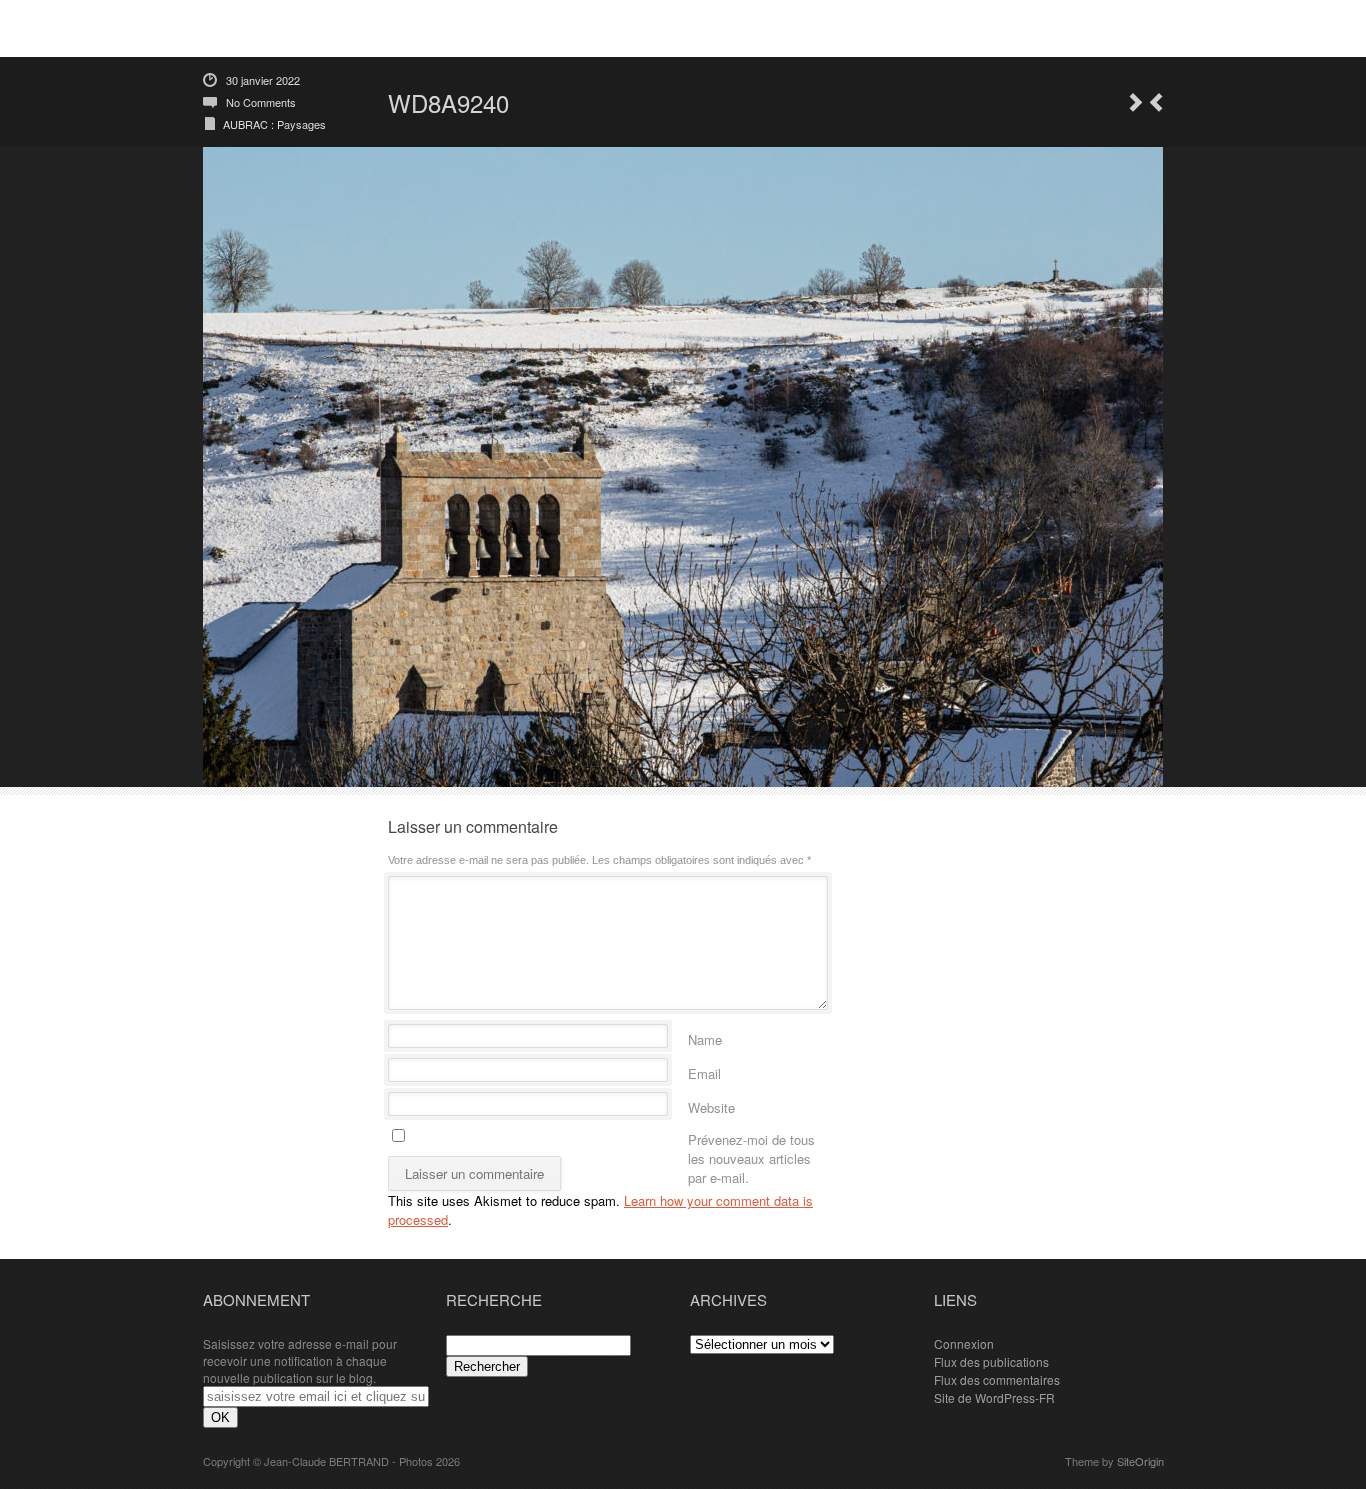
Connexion (964, 1343)
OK (220, 1417)
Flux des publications (991, 1361)
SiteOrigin (1140, 1461)
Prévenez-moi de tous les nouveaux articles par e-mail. (751, 1136)
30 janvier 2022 (263, 80)
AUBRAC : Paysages (274, 124)
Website (711, 1104)
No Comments (261, 102)
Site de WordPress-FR (994, 1397)
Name (705, 1036)
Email (704, 1070)
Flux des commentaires (997, 1379)
